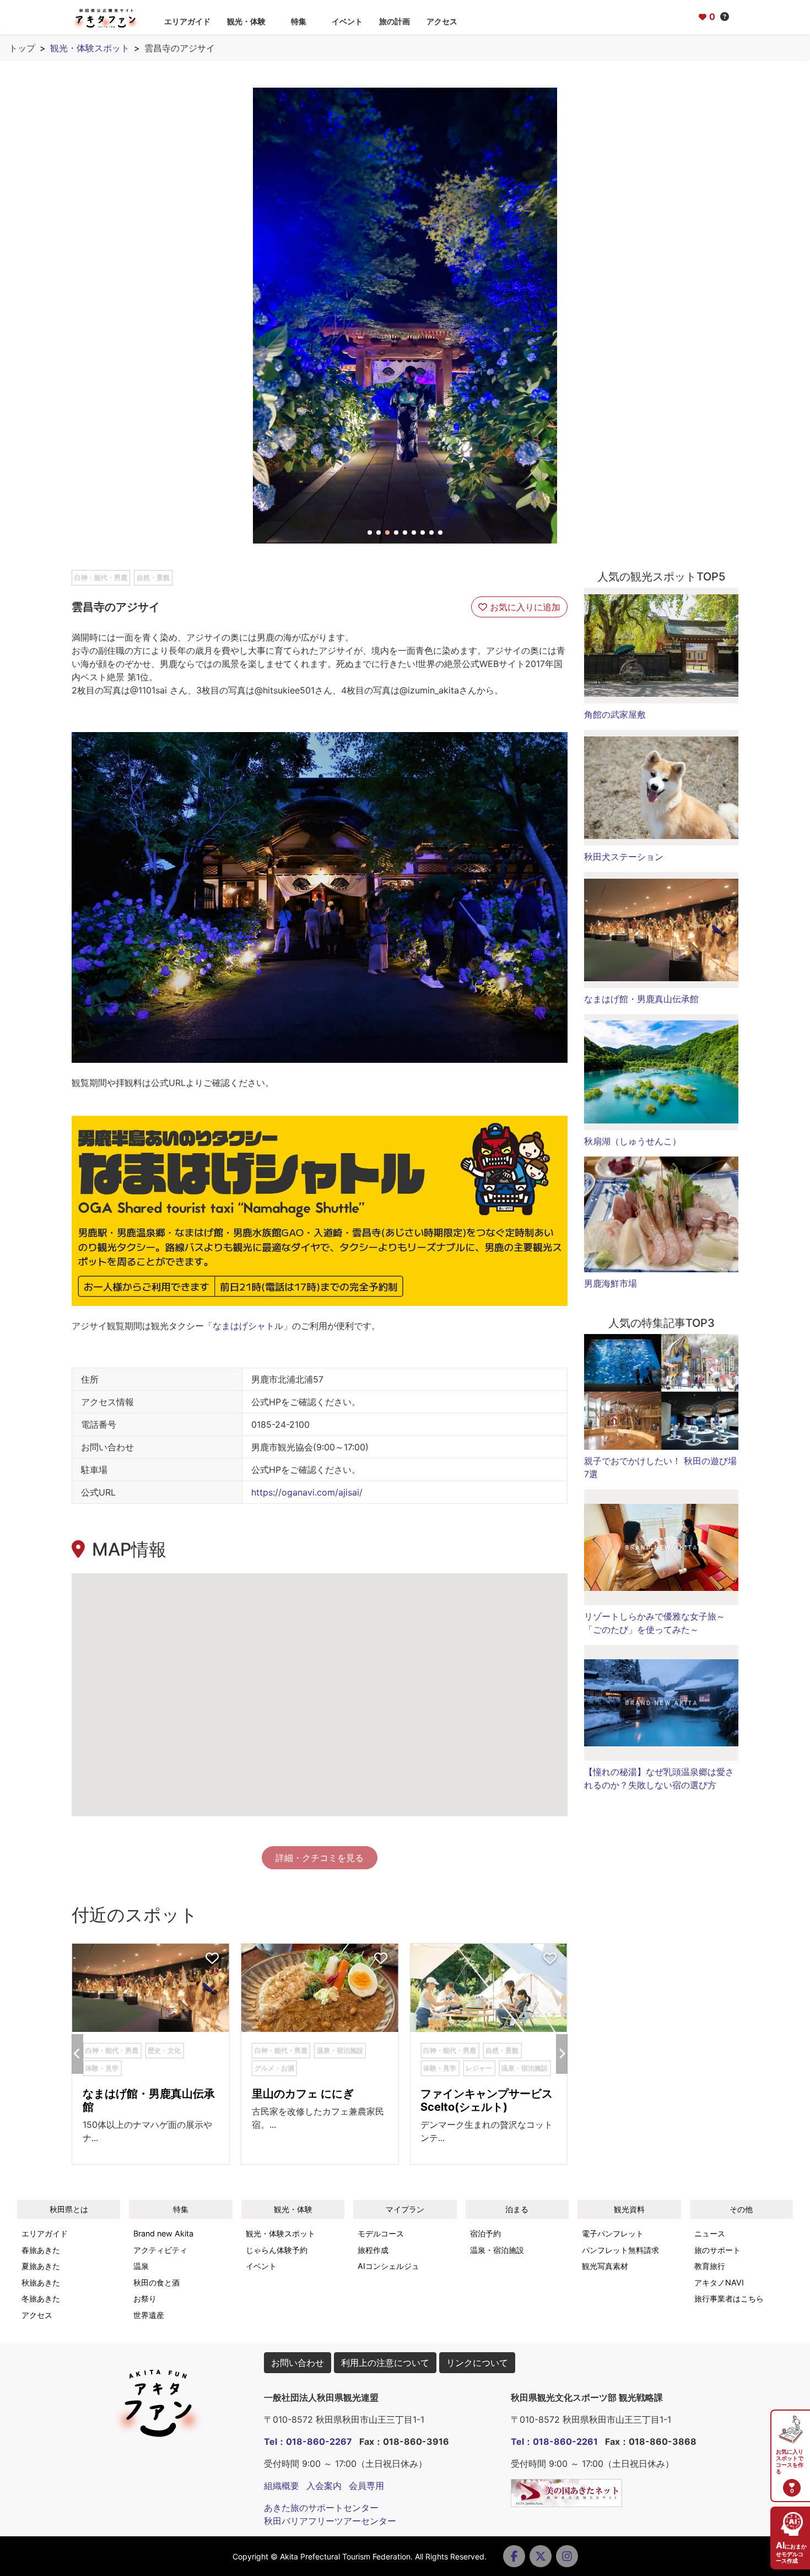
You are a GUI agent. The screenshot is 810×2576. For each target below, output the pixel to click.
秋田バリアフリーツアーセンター (330, 2521)
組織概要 (282, 2486)
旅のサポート (717, 2250)
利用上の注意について (385, 2363)
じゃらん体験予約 (277, 2250)
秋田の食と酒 (156, 2282)
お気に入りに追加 (524, 607)
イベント (347, 21)
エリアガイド (187, 21)
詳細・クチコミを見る (320, 1858)
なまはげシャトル (248, 1326)
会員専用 (366, 2486)
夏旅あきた (41, 2266)
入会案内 (324, 2486)
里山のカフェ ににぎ (303, 2094)
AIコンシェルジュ (388, 2266)
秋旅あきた (41, 2282)
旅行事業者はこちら (729, 2298)
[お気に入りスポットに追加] (212, 1959)
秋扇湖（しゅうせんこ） (633, 1141)
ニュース (710, 2233)
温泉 (141, 2266)
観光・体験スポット (90, 48)
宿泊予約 (485, 2233)
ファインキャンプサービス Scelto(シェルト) (492, 2100)
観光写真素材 (605, 2266)
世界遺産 (149, 2315)
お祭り (145, 2298)
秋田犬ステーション (624, 857)
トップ (22, 48)
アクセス (442, 21)
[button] (370, 533)
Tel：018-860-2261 (554, 2441)
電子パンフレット (613, 2233)
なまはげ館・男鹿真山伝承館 (641, 999)
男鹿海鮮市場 (611, 1283)
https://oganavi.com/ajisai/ (307, 1492)
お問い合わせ (298, 2363)
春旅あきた (41, 2250)
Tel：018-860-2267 (308, 2441)
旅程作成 (373, 2250)
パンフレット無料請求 (620, 2250)
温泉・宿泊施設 (497, 2250)
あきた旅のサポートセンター (321, 2508)
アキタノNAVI (719, 2282)
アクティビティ (160, 2250)
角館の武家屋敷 (615, 714)
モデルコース (381, 2233)
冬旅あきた (41, 2298)
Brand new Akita (163, 2233)
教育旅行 (710, 2266)
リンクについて (477, 2363)
